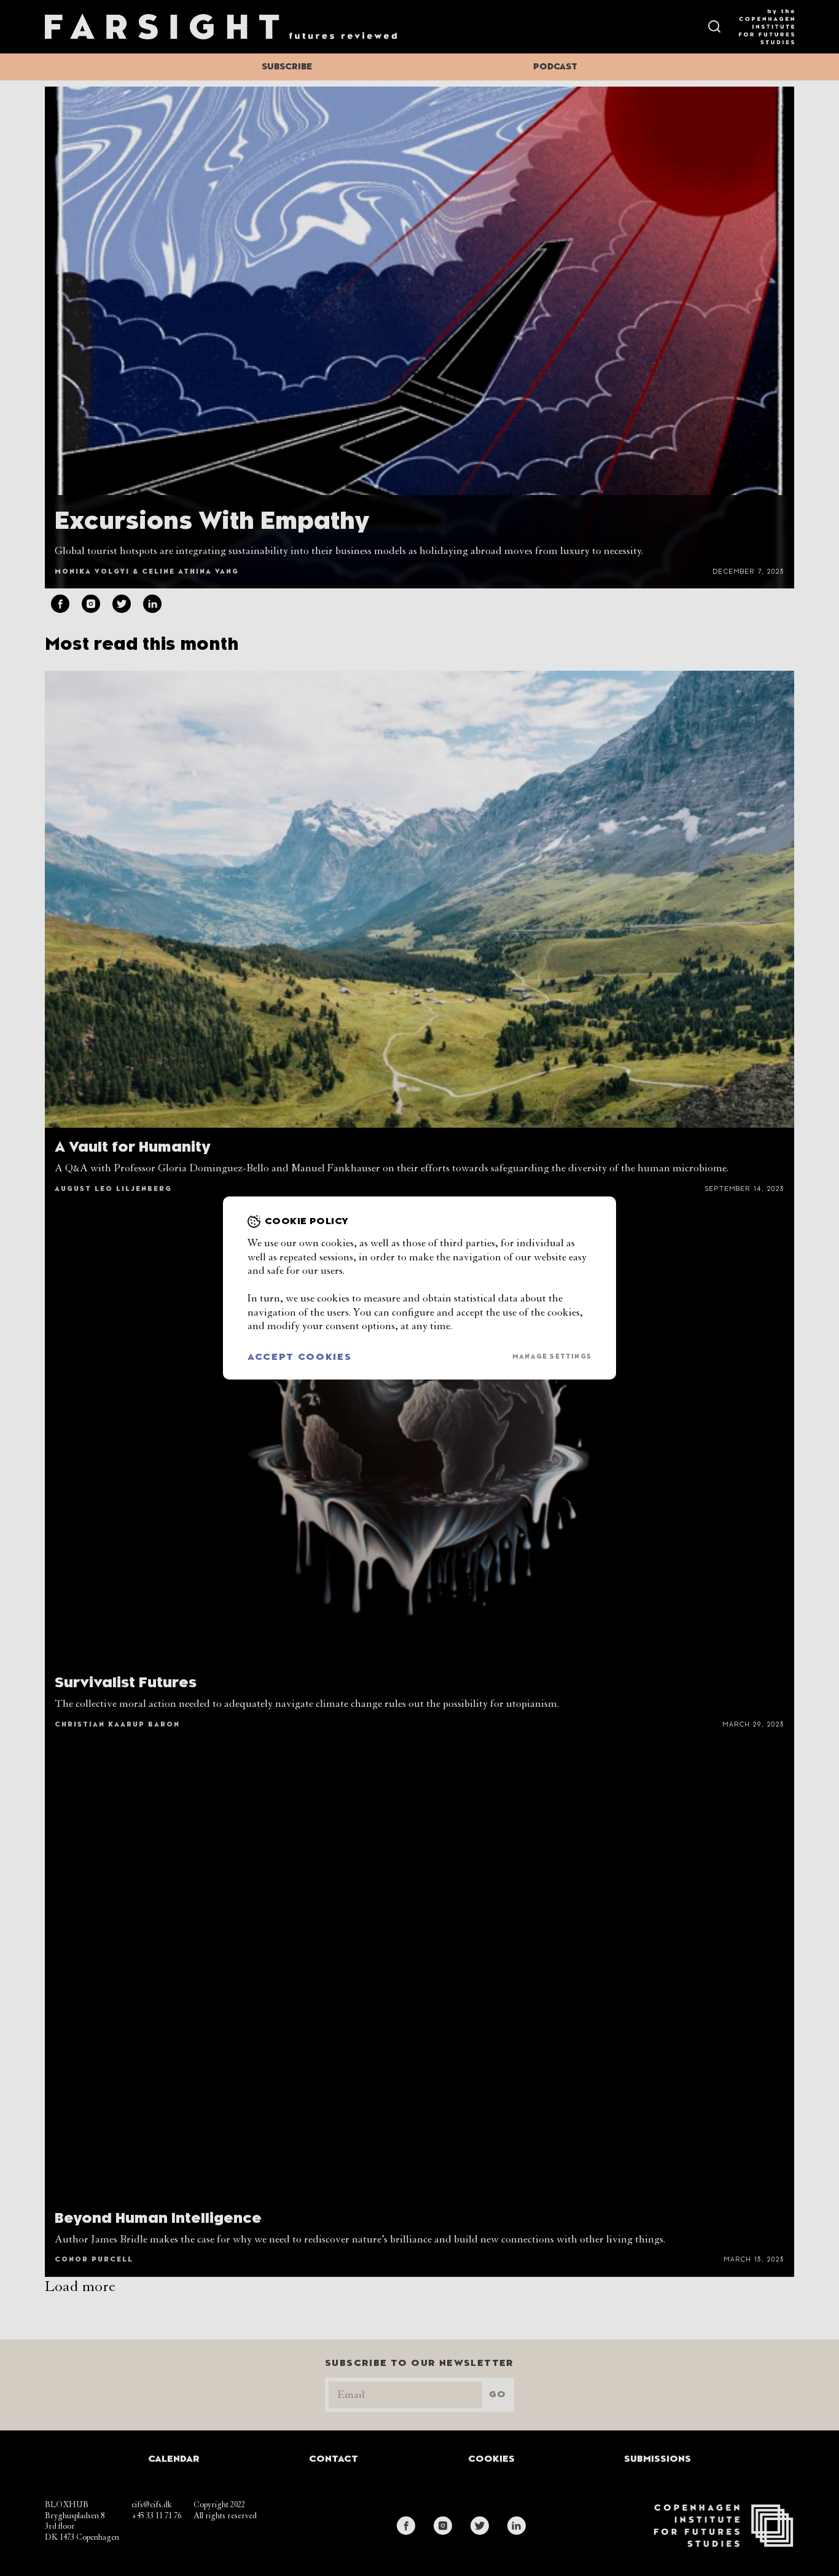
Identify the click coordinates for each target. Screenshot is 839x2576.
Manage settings (552, 1357)
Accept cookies (300, 1357)
